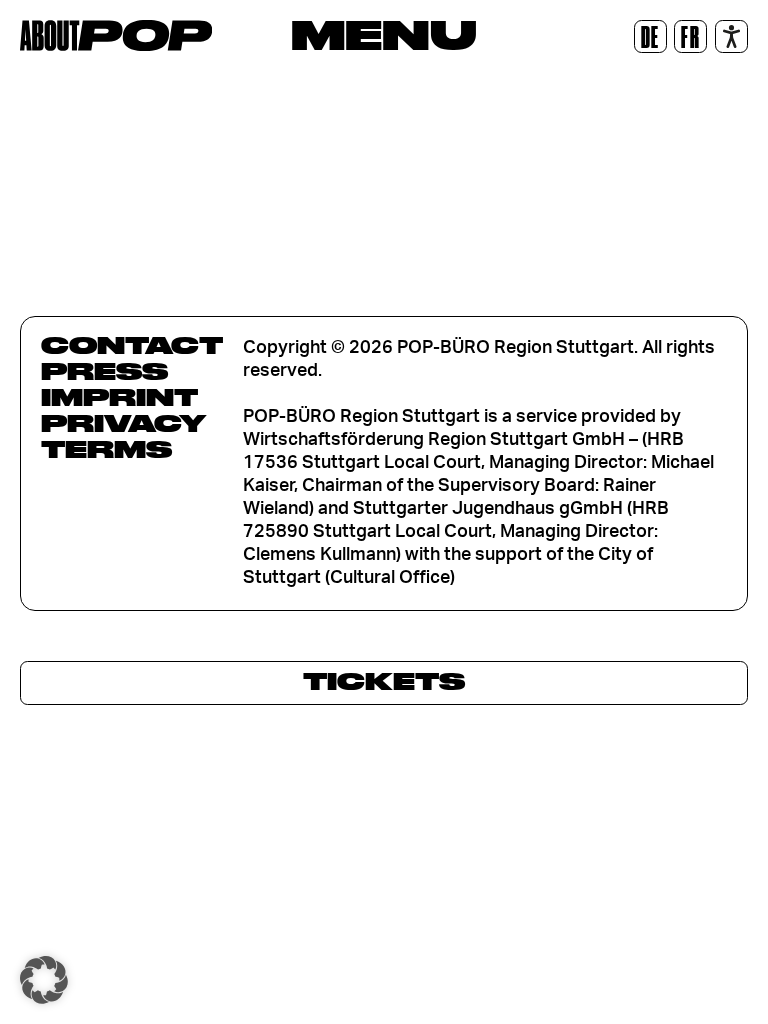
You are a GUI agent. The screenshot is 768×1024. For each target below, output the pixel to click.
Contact (132, 345)
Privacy (123, 423)
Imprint (119, 397)
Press (104, 371)
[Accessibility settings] (731, 36)
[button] (44, 980)
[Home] (116, 35)
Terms (106, 449)
